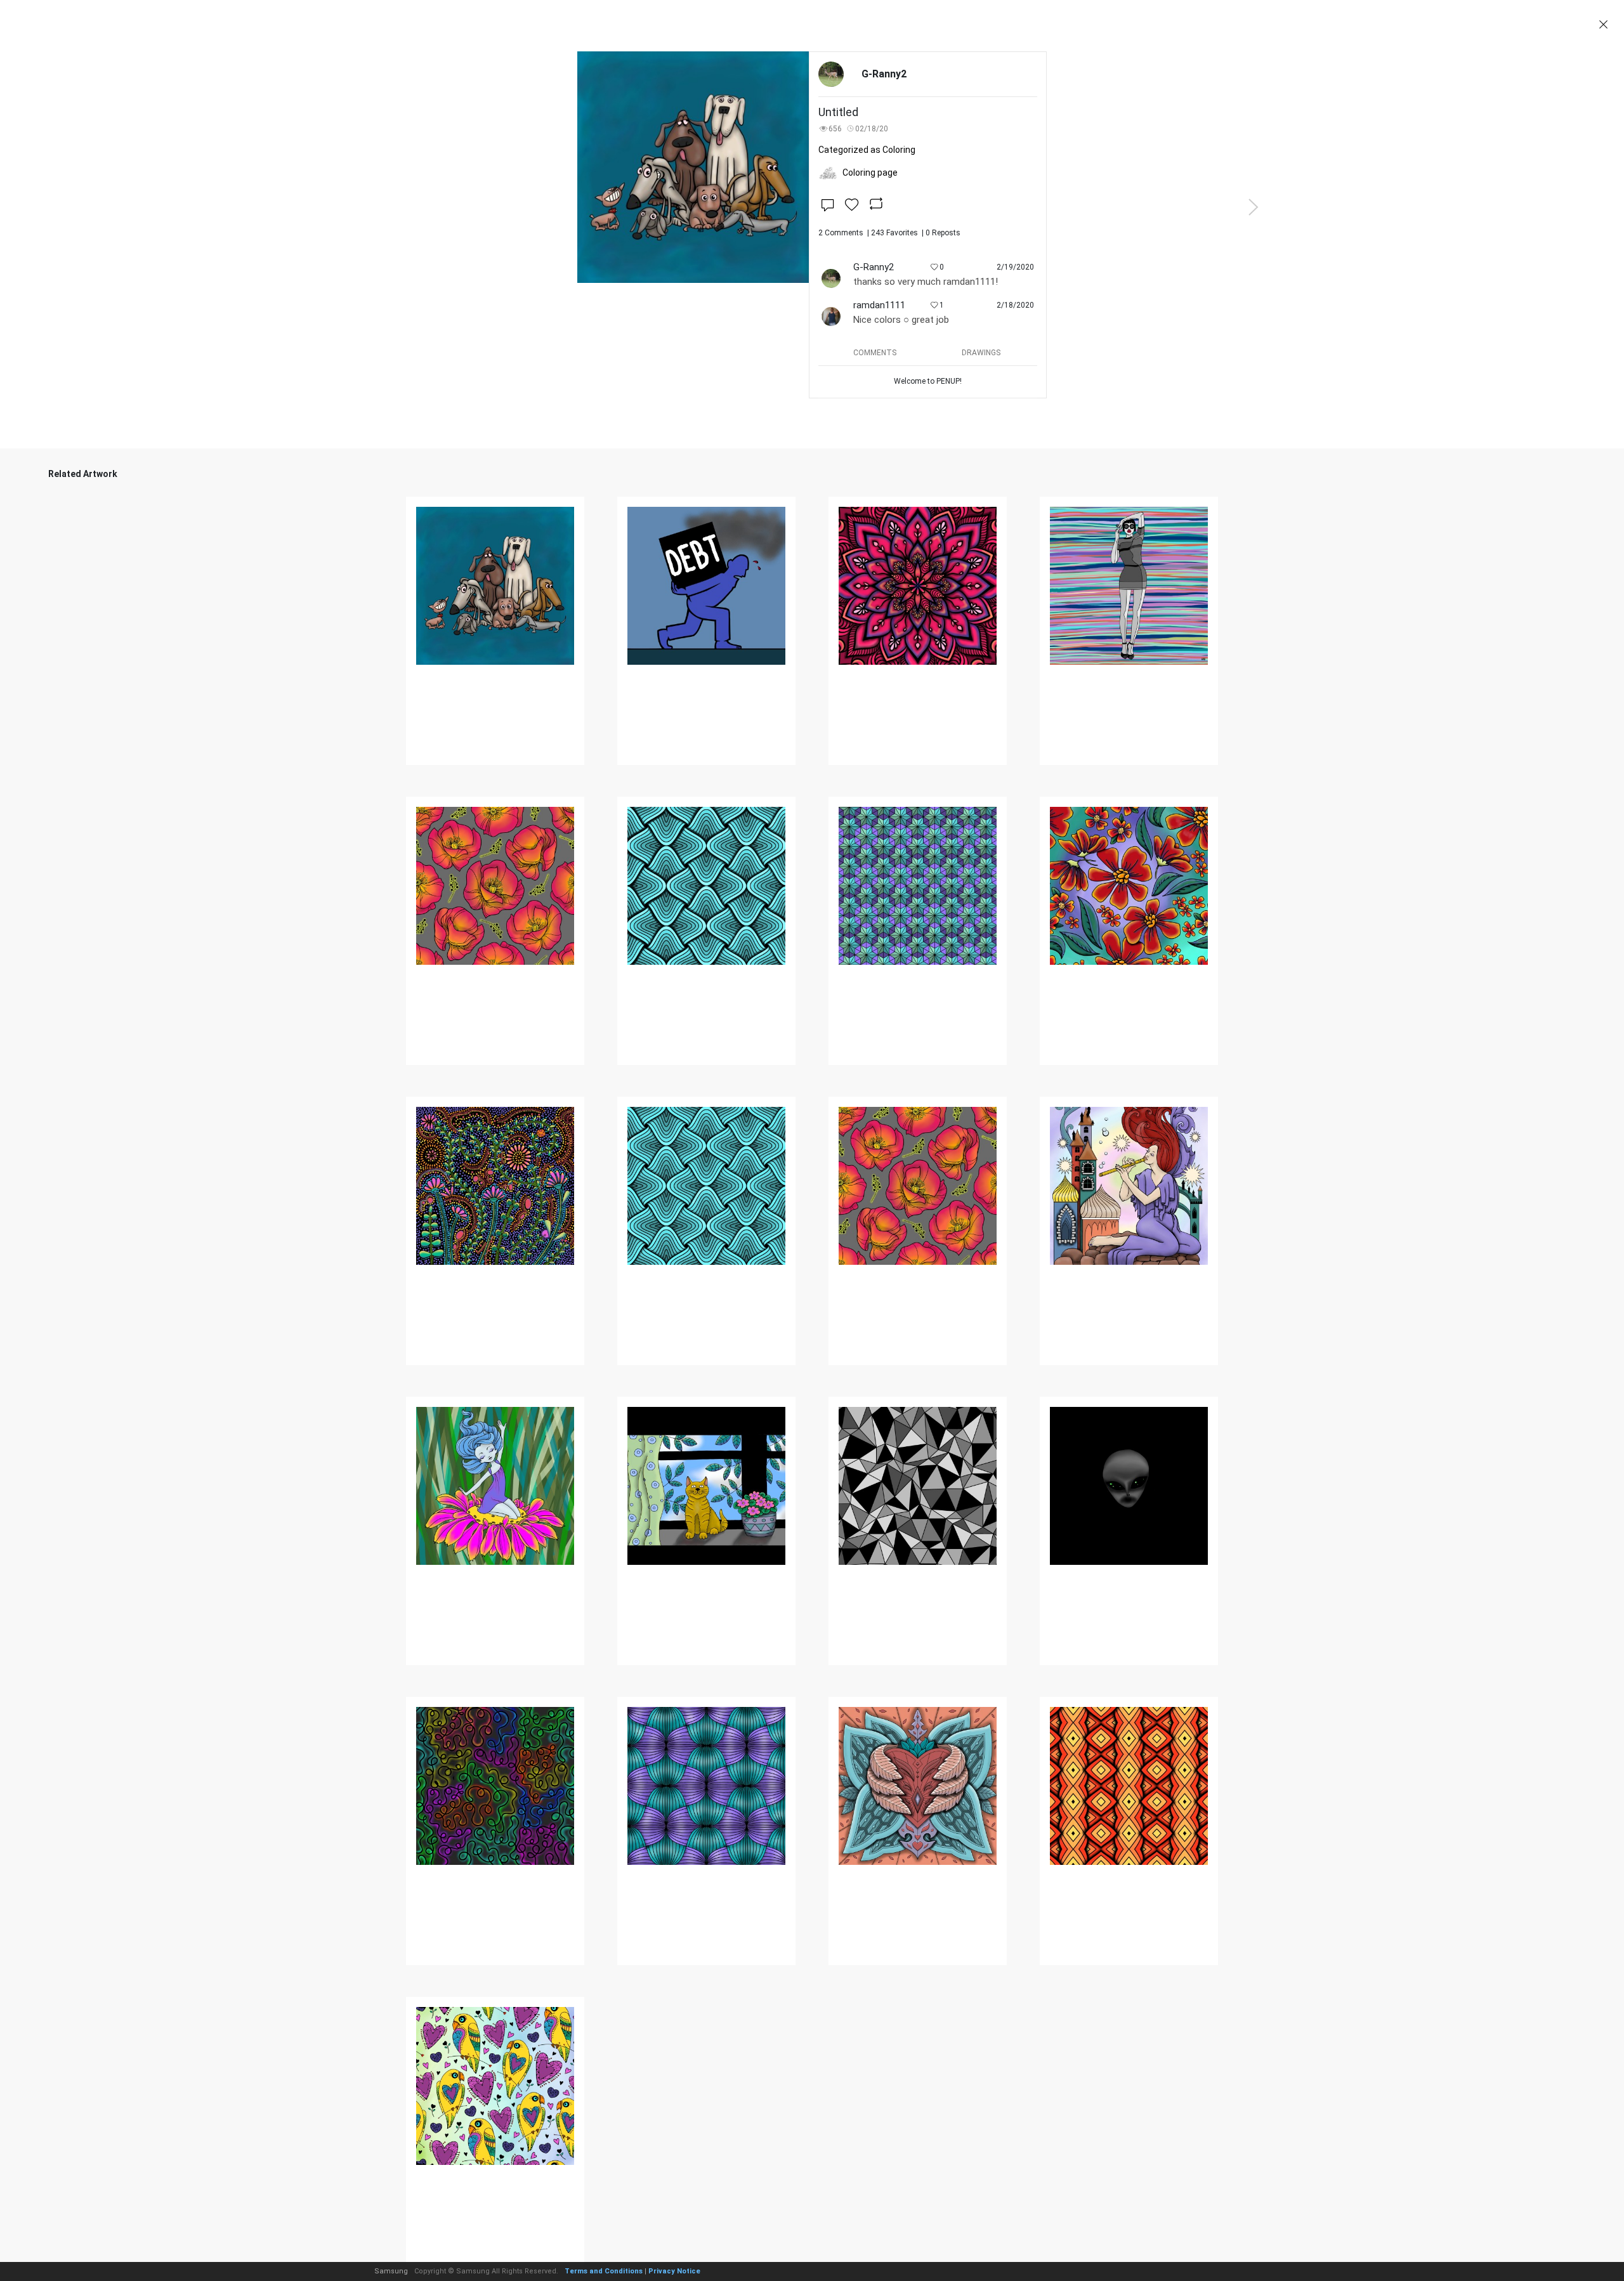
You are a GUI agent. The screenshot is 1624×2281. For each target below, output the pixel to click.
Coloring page (870, 173)
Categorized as (867, 150)
